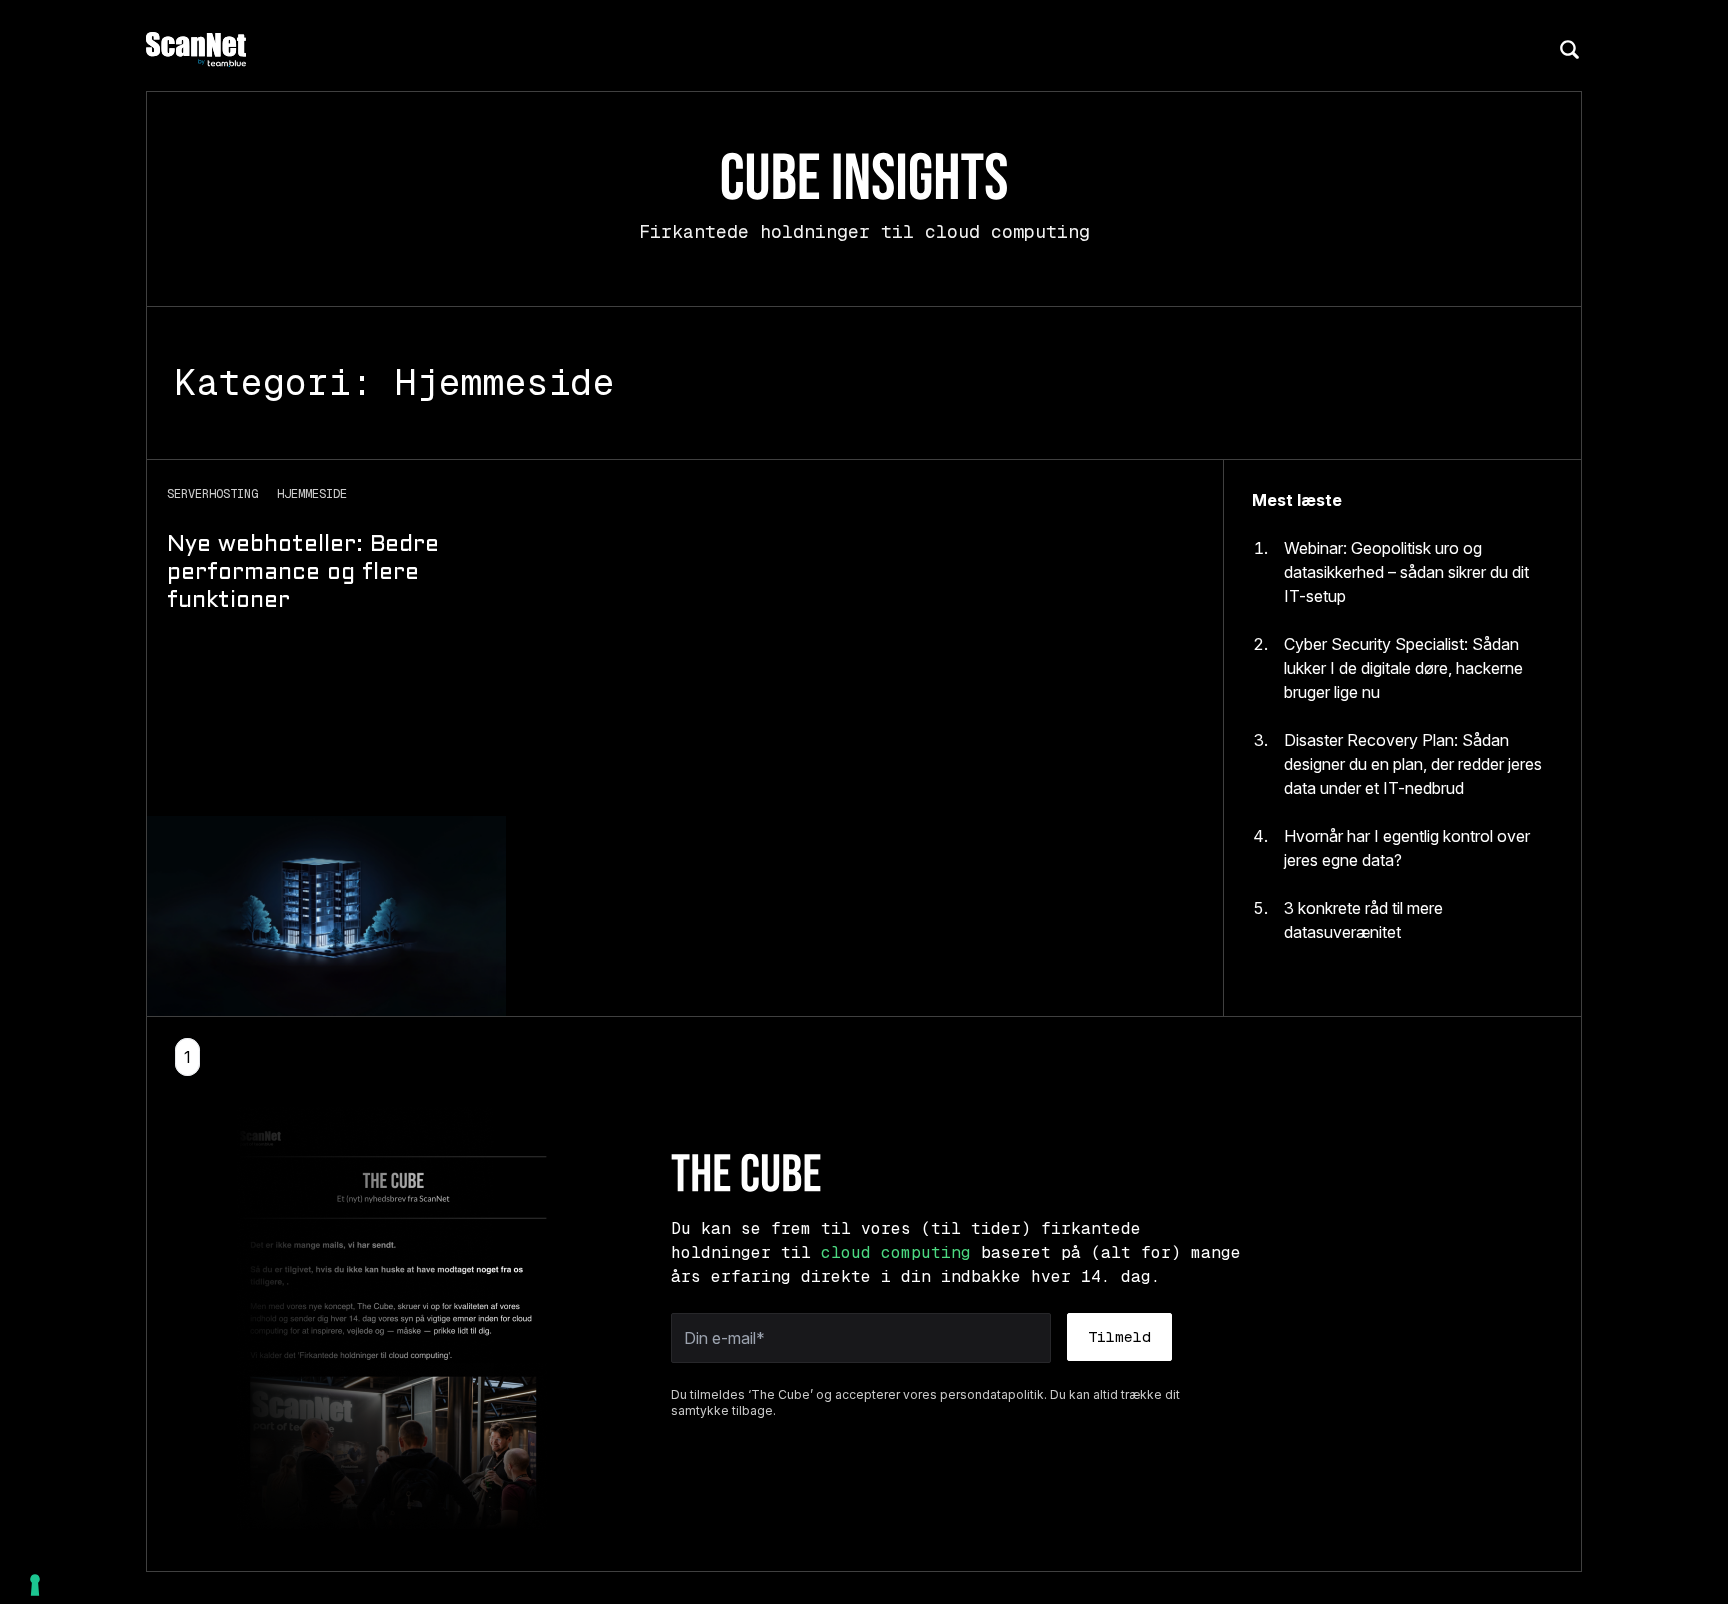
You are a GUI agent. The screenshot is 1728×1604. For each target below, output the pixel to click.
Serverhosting (216, 494)
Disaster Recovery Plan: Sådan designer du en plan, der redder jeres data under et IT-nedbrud (1413, 764)
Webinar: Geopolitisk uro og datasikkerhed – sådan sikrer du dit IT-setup (1406, 572)
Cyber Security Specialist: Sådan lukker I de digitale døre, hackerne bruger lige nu (1403, 668)
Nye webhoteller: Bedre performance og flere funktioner (303, 573)
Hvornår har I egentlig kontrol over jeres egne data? (1407, 848)
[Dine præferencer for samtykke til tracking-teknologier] (35, 1585)
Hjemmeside (312, 494)
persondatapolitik (992, 1394)
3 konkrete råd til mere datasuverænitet (1363, 920)
